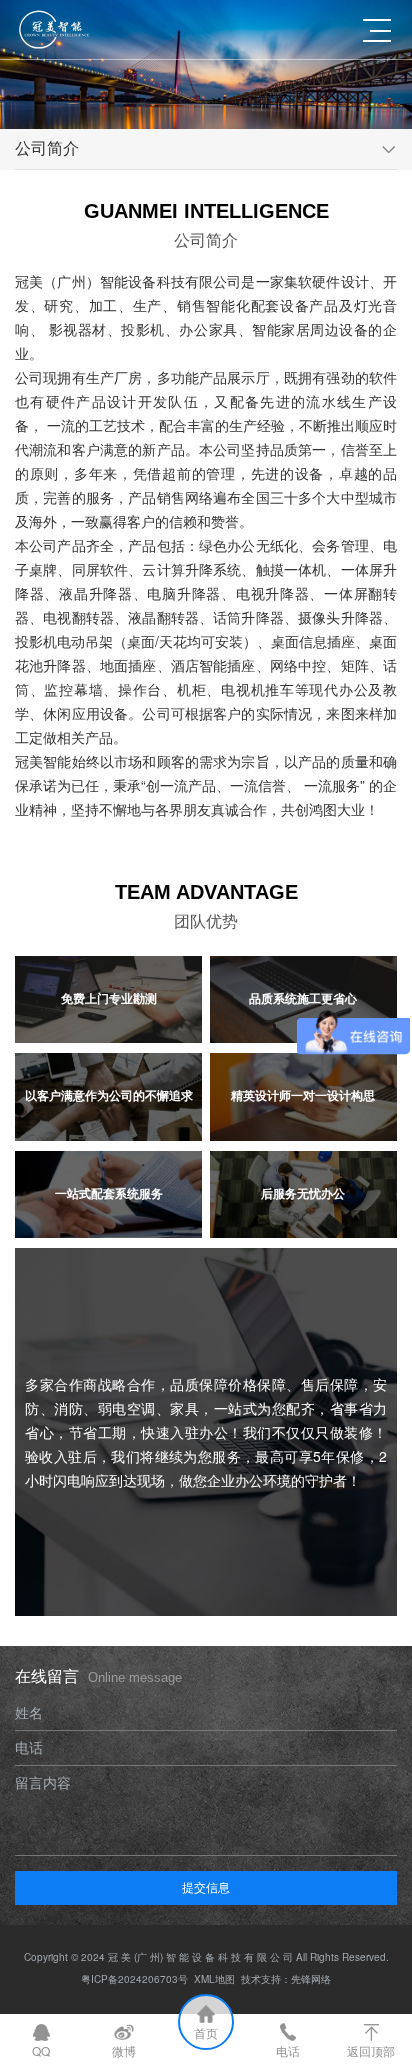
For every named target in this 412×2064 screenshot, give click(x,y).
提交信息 (206, 1886)
